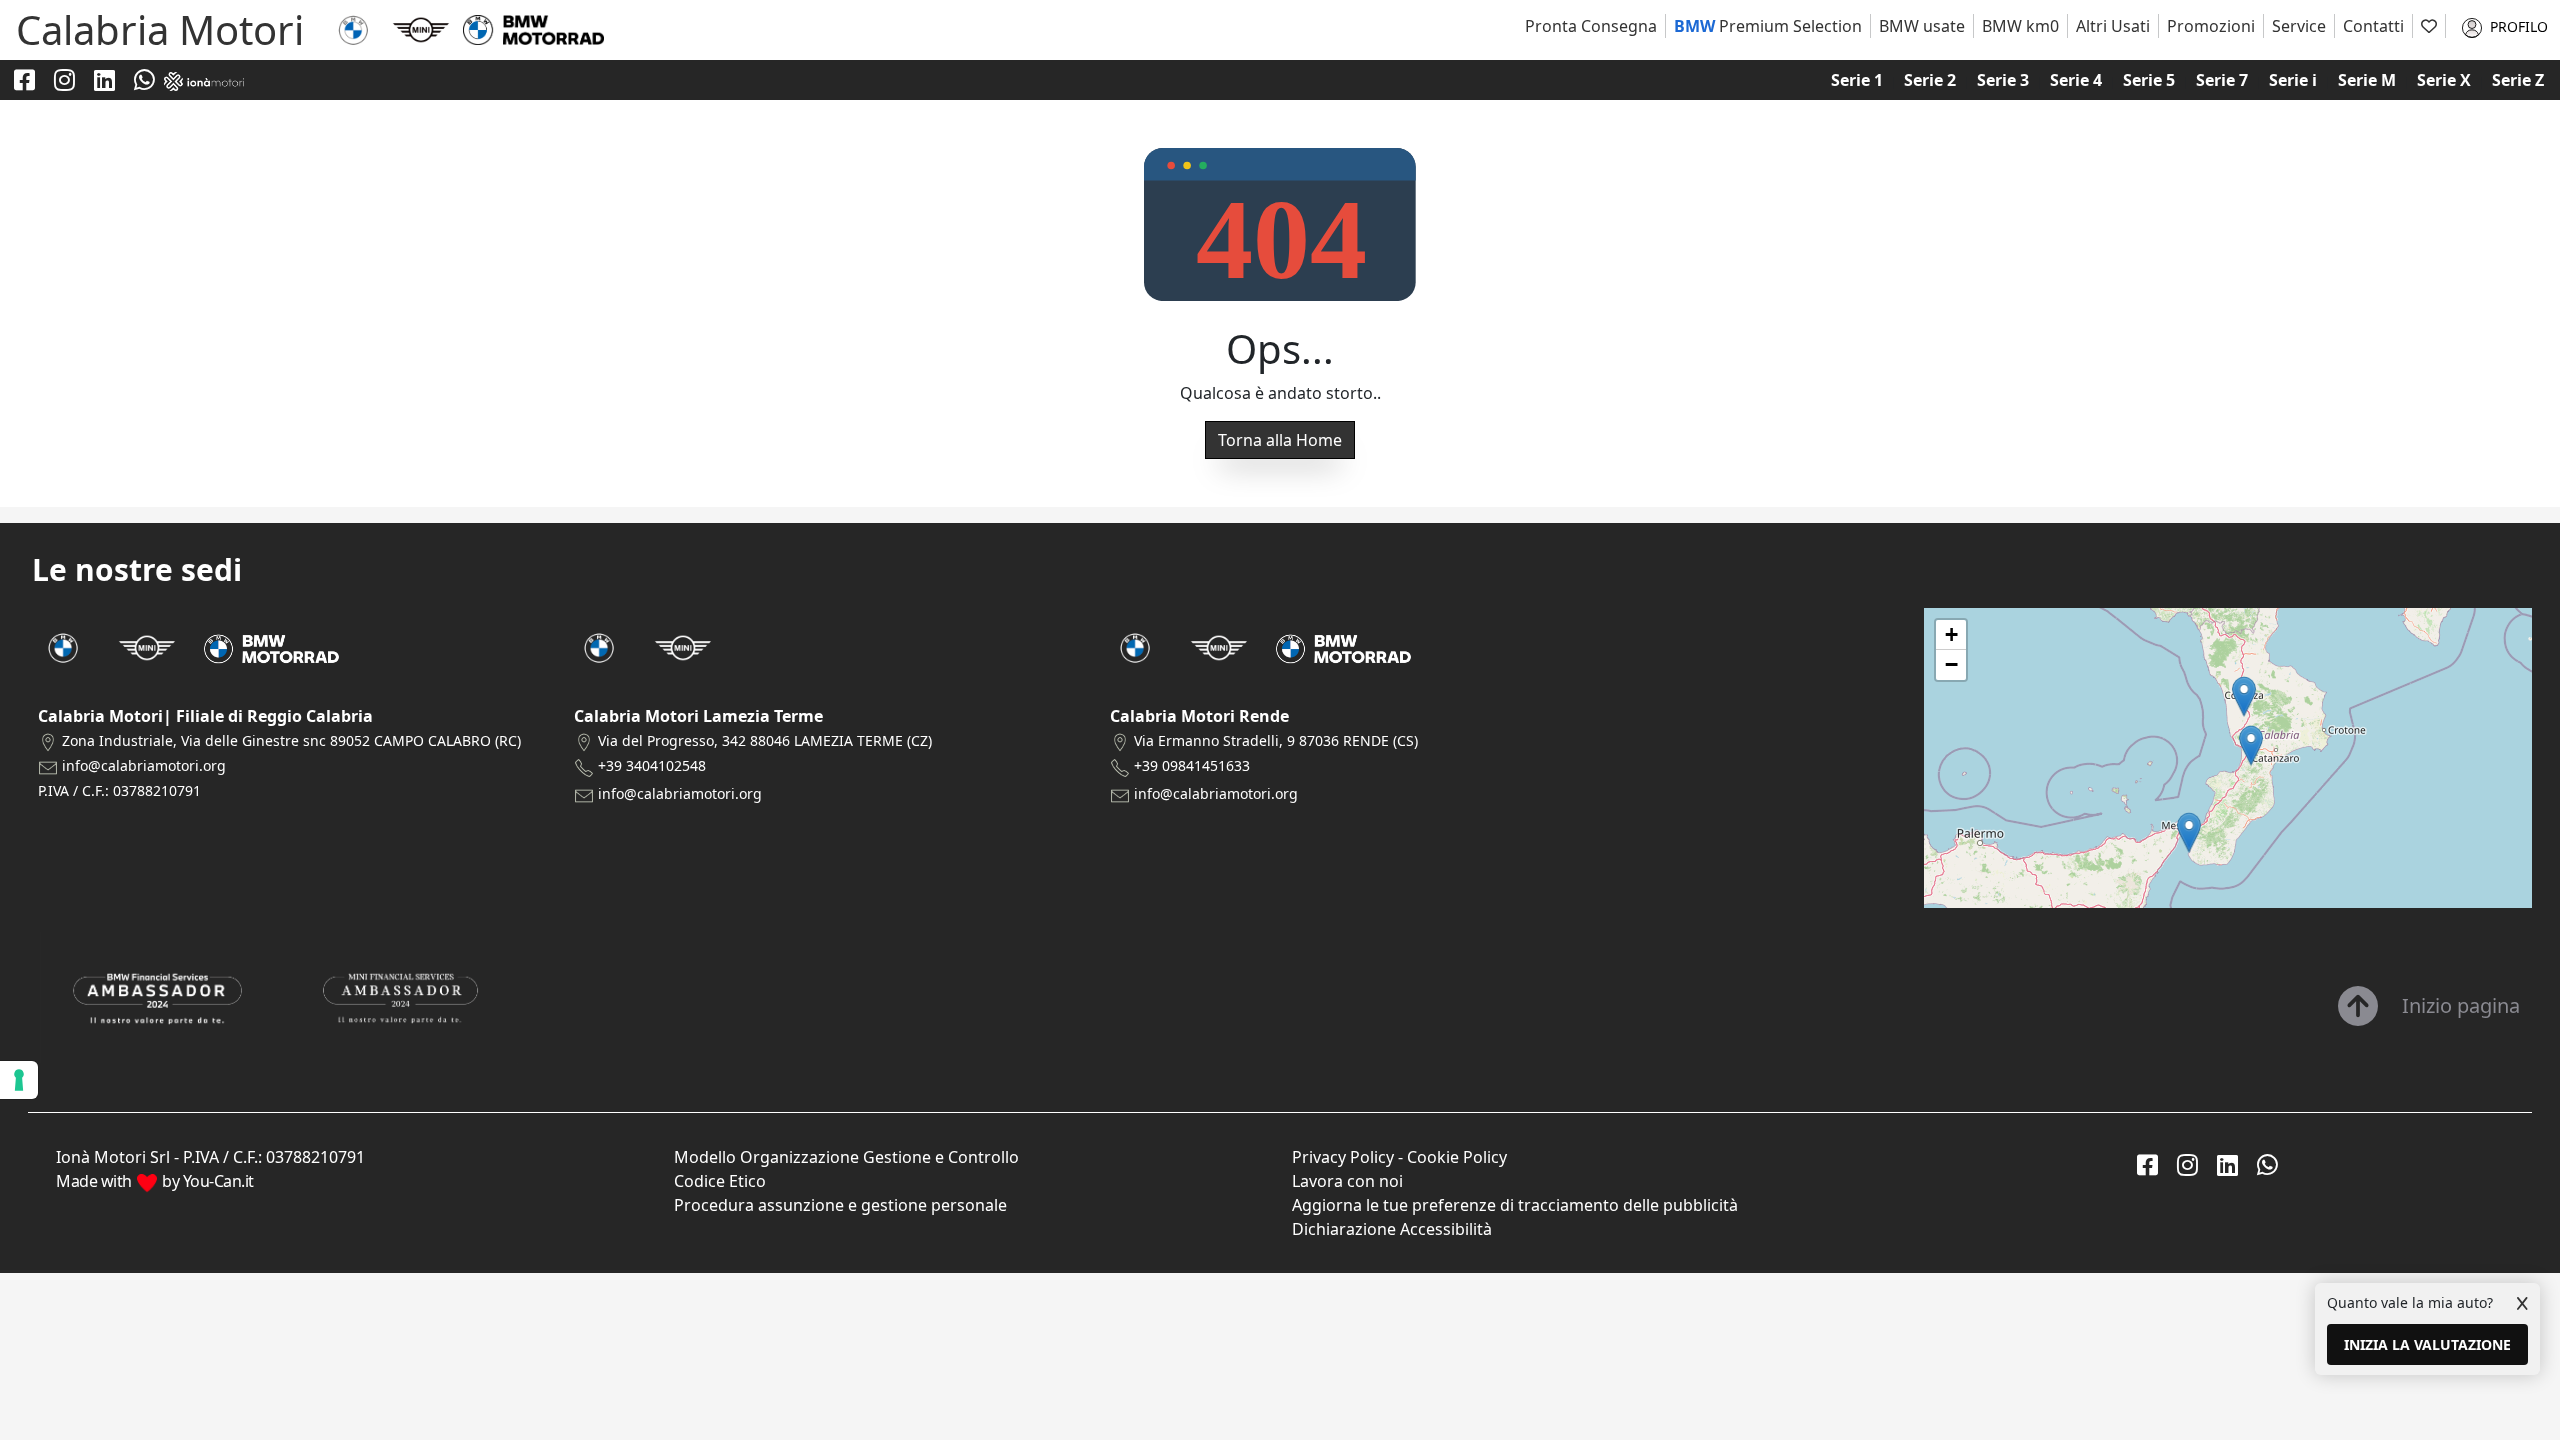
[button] (2189, 832)
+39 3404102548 (652, 765)
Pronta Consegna (1591, 26)
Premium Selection (1768, 26)
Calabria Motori (160, 29)
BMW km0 (2020, 26)
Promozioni (2211, 26)
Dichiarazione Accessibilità (1392, 1229)
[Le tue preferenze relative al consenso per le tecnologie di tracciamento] (19, 1080)
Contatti (2373, 26)
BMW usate (1922, 26)
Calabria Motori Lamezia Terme (698, 716)
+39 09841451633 (1192, 765)
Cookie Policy (1457, 1157)
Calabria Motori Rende (1199, 716)
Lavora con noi (1347, 1181)
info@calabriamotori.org (144, 765)
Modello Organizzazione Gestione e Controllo (846, 1157)
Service (2299, 26)
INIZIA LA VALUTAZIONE (2427, 1344)
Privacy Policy (1343, 1157)
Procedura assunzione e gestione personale (840, 1205)
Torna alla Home (1280, 440)
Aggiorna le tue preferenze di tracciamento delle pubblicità (1515, 1205)
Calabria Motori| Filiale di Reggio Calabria (205, 716)
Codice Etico (720, 1181)
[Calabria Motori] (353, 28)
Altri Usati (2113, 26)
